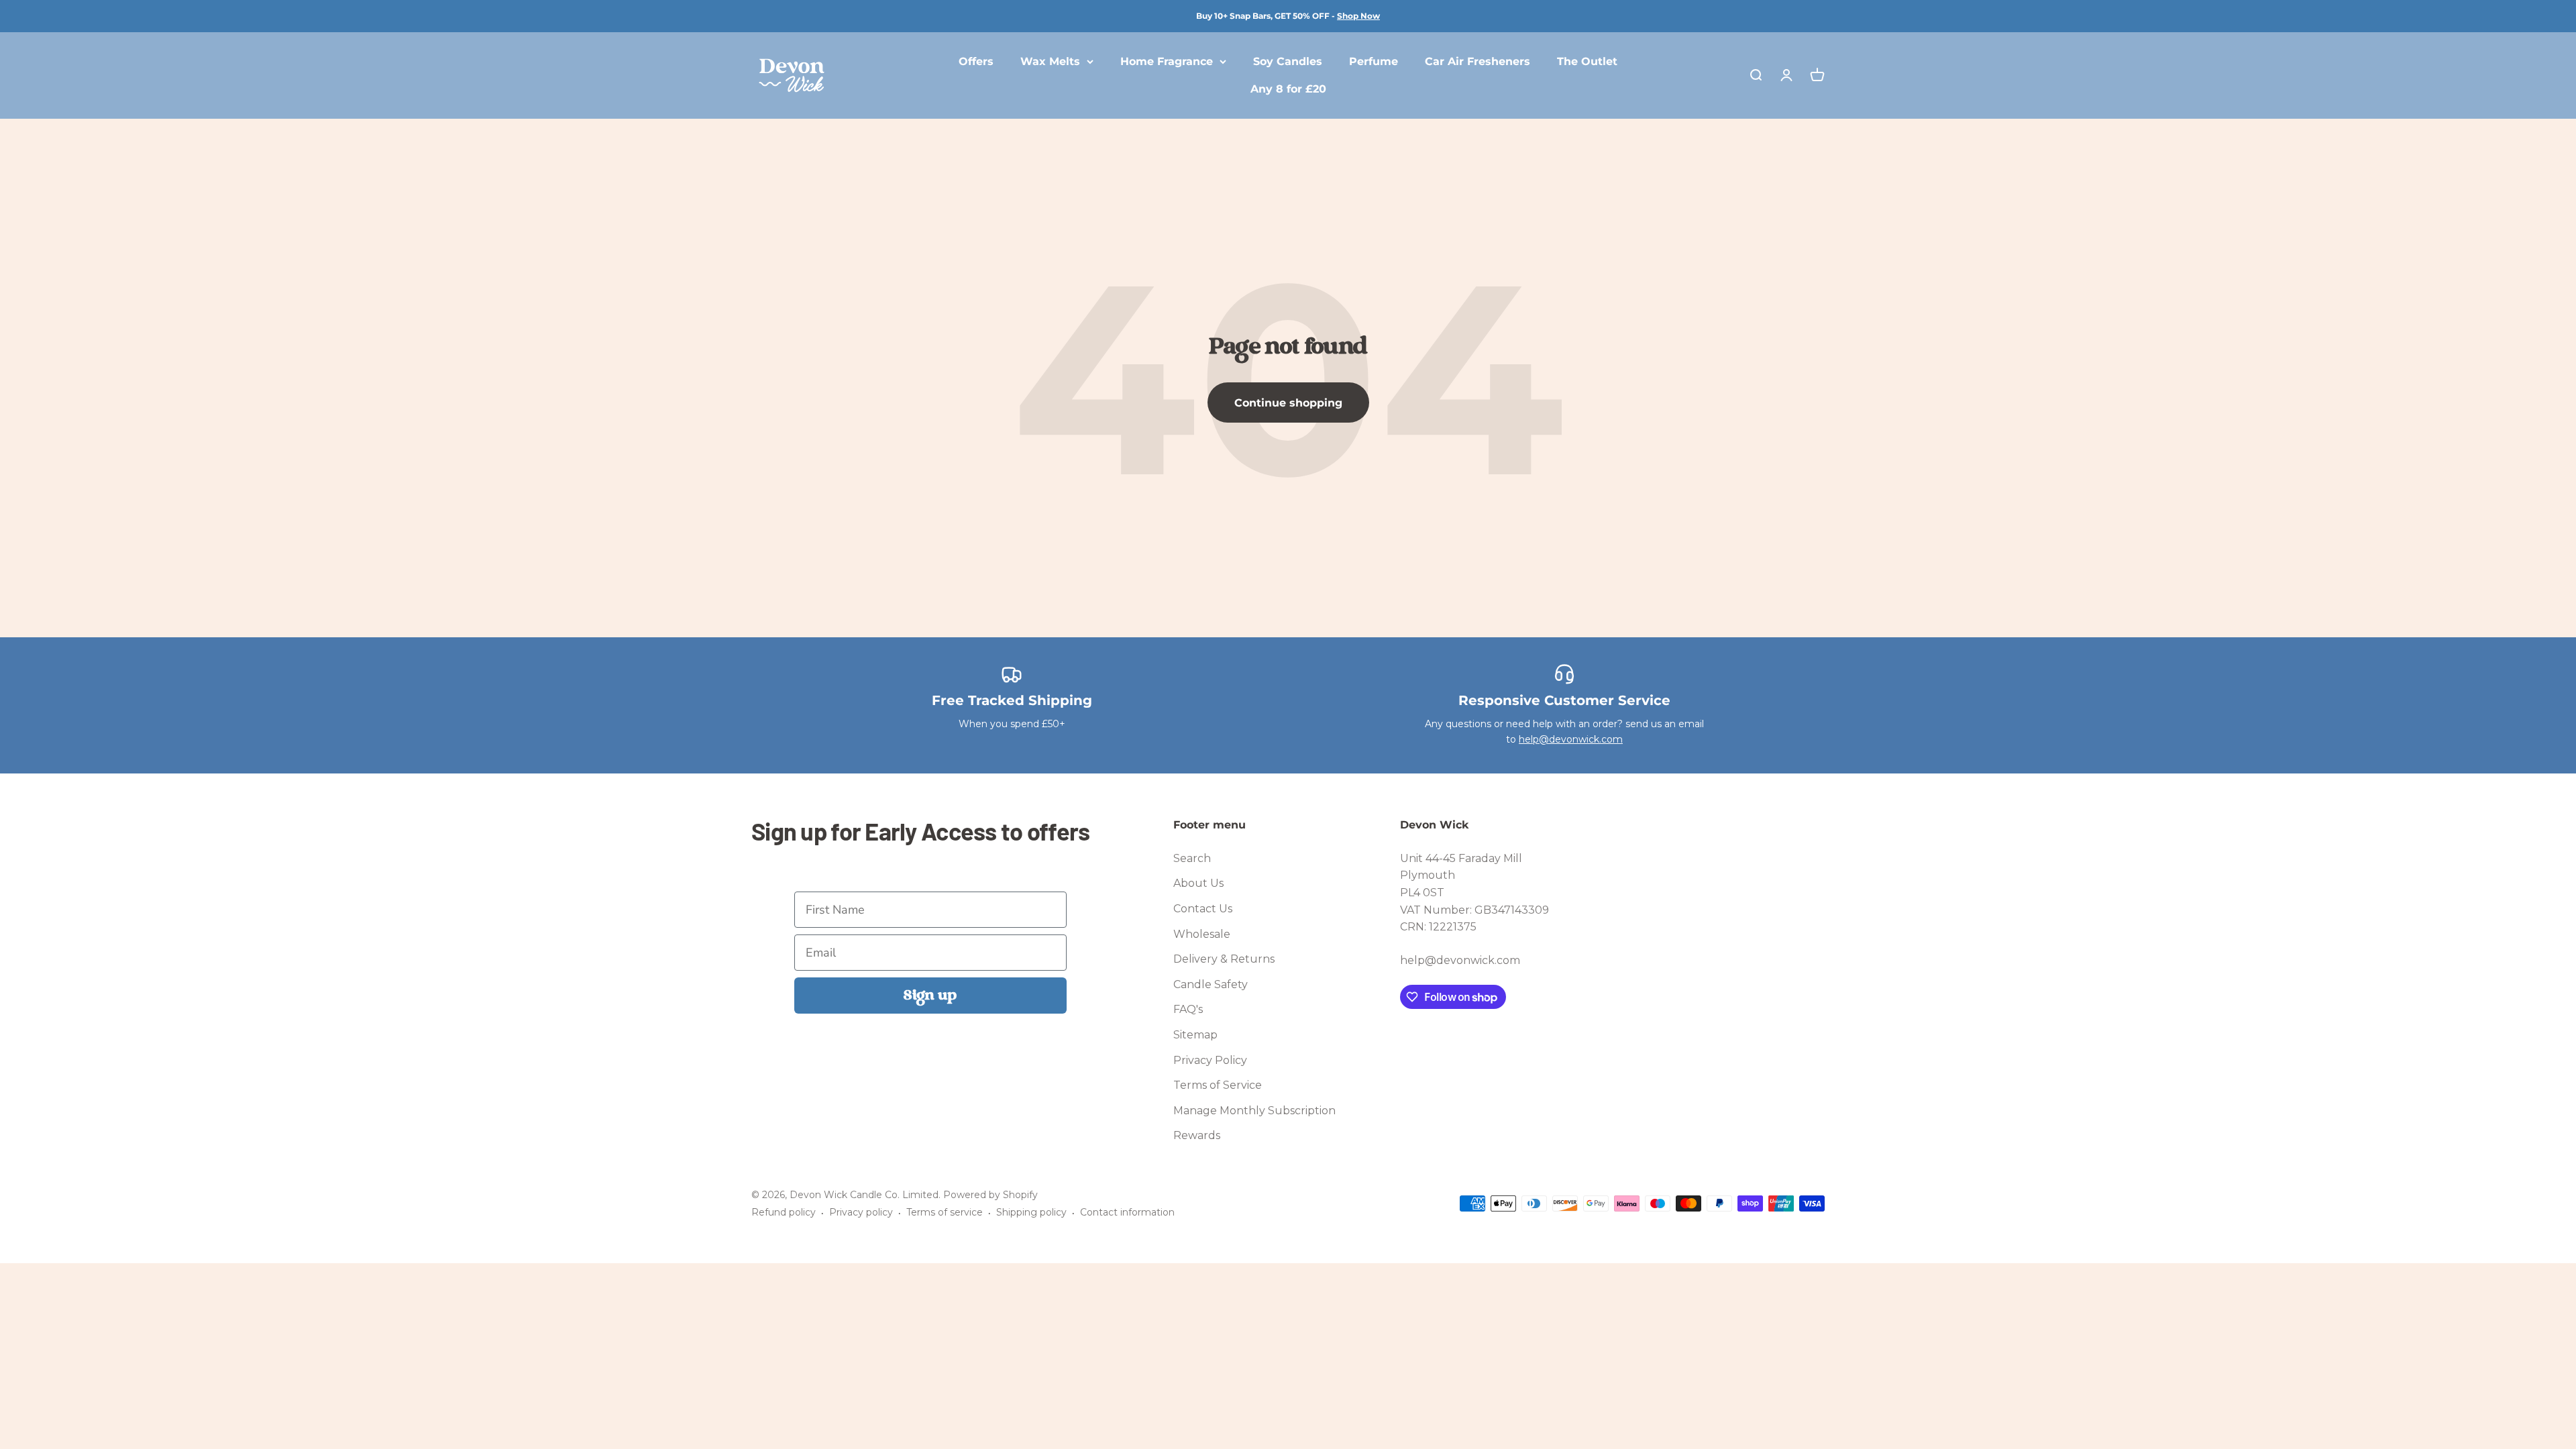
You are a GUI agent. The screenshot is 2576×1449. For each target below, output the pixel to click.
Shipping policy (1031, 1212)
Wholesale (1202, 934)
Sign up (930, 996)
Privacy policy (861, 1212)
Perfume (1374, 61)
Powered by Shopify (990, 1195)
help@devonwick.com (1571, 739)
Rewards (1197, 1135)
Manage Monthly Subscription (1254, 1111)
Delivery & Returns (1224, 959)
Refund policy (784, 1212)
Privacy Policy (1210, 1060)
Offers (976, 61)
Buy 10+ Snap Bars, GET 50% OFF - (1288, 16)
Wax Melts (1050, 61)
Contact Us (1203, 909)
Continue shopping (1288, 403)
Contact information (1127, 1212)
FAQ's (1188, 1009)
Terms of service (945, 1212)
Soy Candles (1288, 61)
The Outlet (1587, 61)
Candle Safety (1211, 984)
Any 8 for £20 (1288, 90)
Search (1192, 858)
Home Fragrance (1167, 61)
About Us (1198, 883)
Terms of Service (1218, 1085)
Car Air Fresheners (1478, 61)
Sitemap (1195, 1035)
